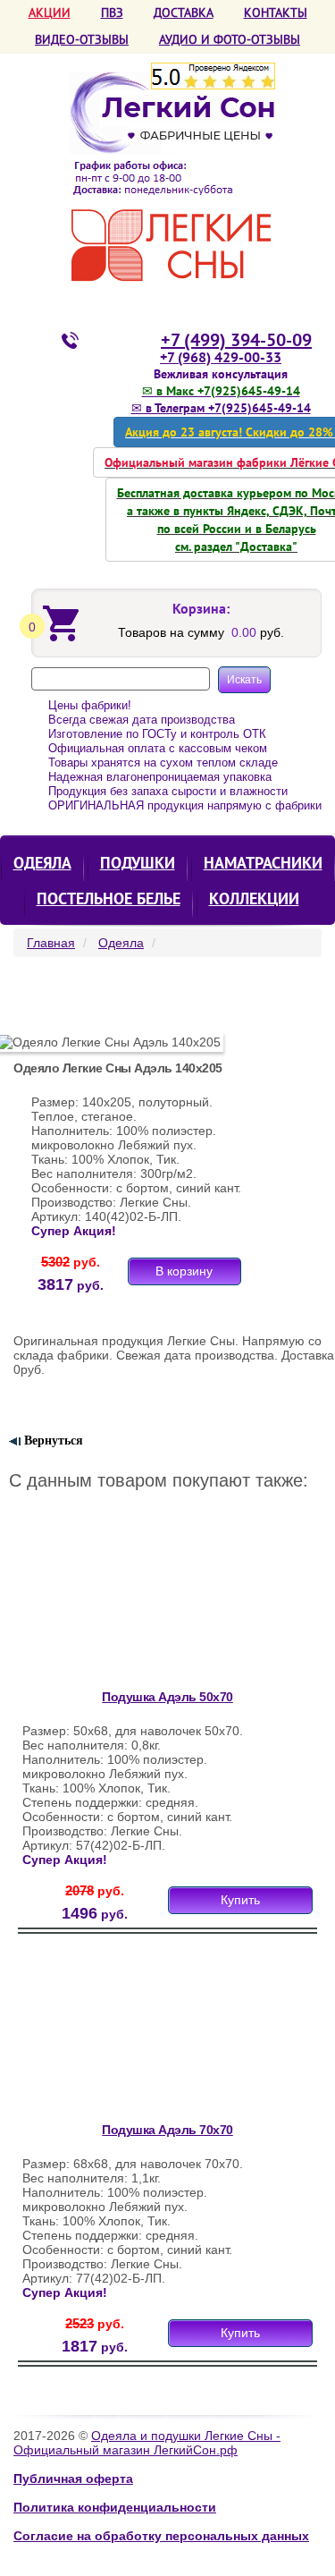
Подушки (138, 863)
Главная (51, 943)
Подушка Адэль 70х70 (167, 2130)
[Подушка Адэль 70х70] (138, 2036)
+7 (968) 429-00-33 (221, 357)
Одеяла (42, 863)
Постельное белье (109, 898)
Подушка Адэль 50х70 (167, 1697)
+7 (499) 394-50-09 (236, 340)
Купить (240, 1900)
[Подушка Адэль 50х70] (138, 1603)
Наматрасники (263, 863)
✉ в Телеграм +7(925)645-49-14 (221, 408)
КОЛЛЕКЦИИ (254, 898)
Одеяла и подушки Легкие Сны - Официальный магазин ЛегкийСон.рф (147, 2443)
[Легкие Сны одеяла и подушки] (172, 177)
